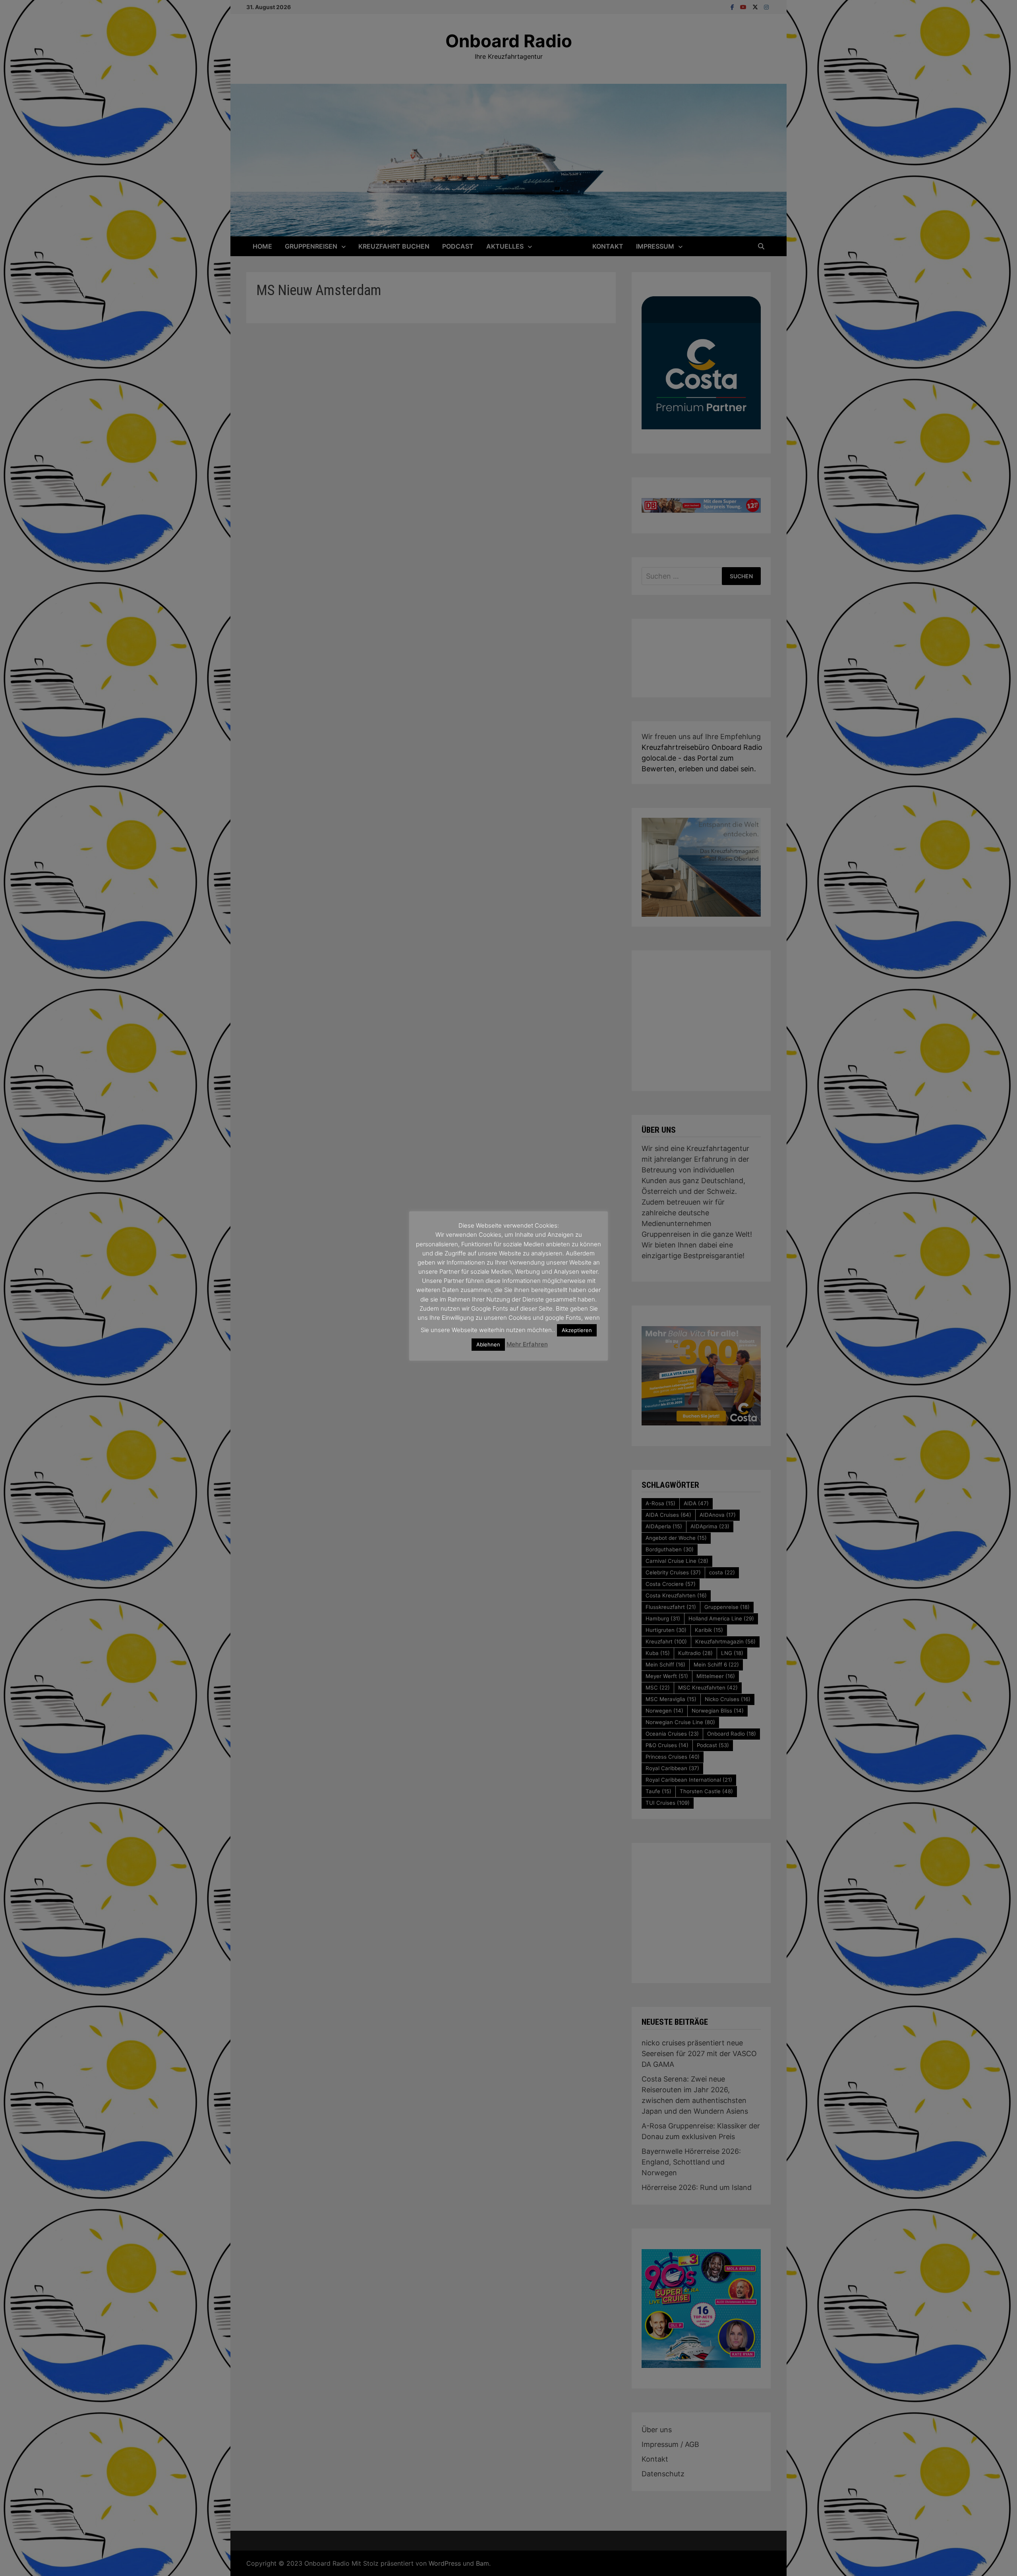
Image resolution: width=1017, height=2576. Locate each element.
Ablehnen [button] (488, 1344)
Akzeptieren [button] (577, 1330)
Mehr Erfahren (527, 1344)
